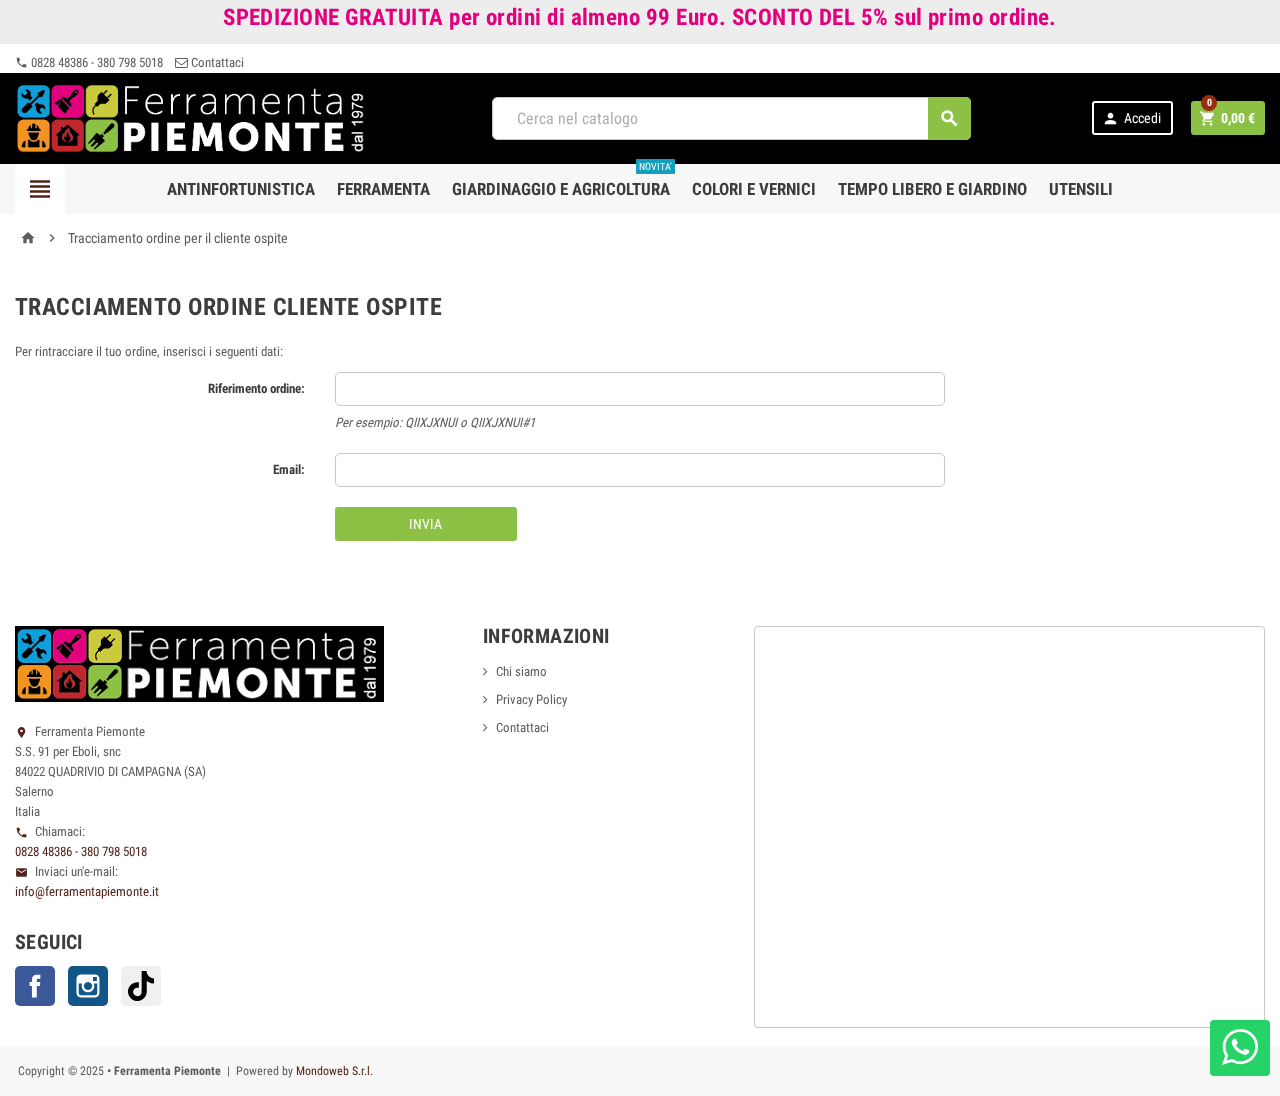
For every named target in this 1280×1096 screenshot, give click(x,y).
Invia (425, 524)
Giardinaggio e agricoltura (562, 181)
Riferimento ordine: (256, 388)
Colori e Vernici (754, 189)
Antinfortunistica (241, 189)
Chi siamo (521, 671)
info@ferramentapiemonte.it (87, 891)
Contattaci (216, 62)
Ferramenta (383, 189)
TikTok (141, 986)
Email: (289, 469)
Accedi (1131, 118)
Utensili (1081, 189)
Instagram (88, 986)
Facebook (35, 986)
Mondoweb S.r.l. (334, 1071)
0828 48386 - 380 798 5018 (89, 62)
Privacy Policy (531, 699)
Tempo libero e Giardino (932, 189)
